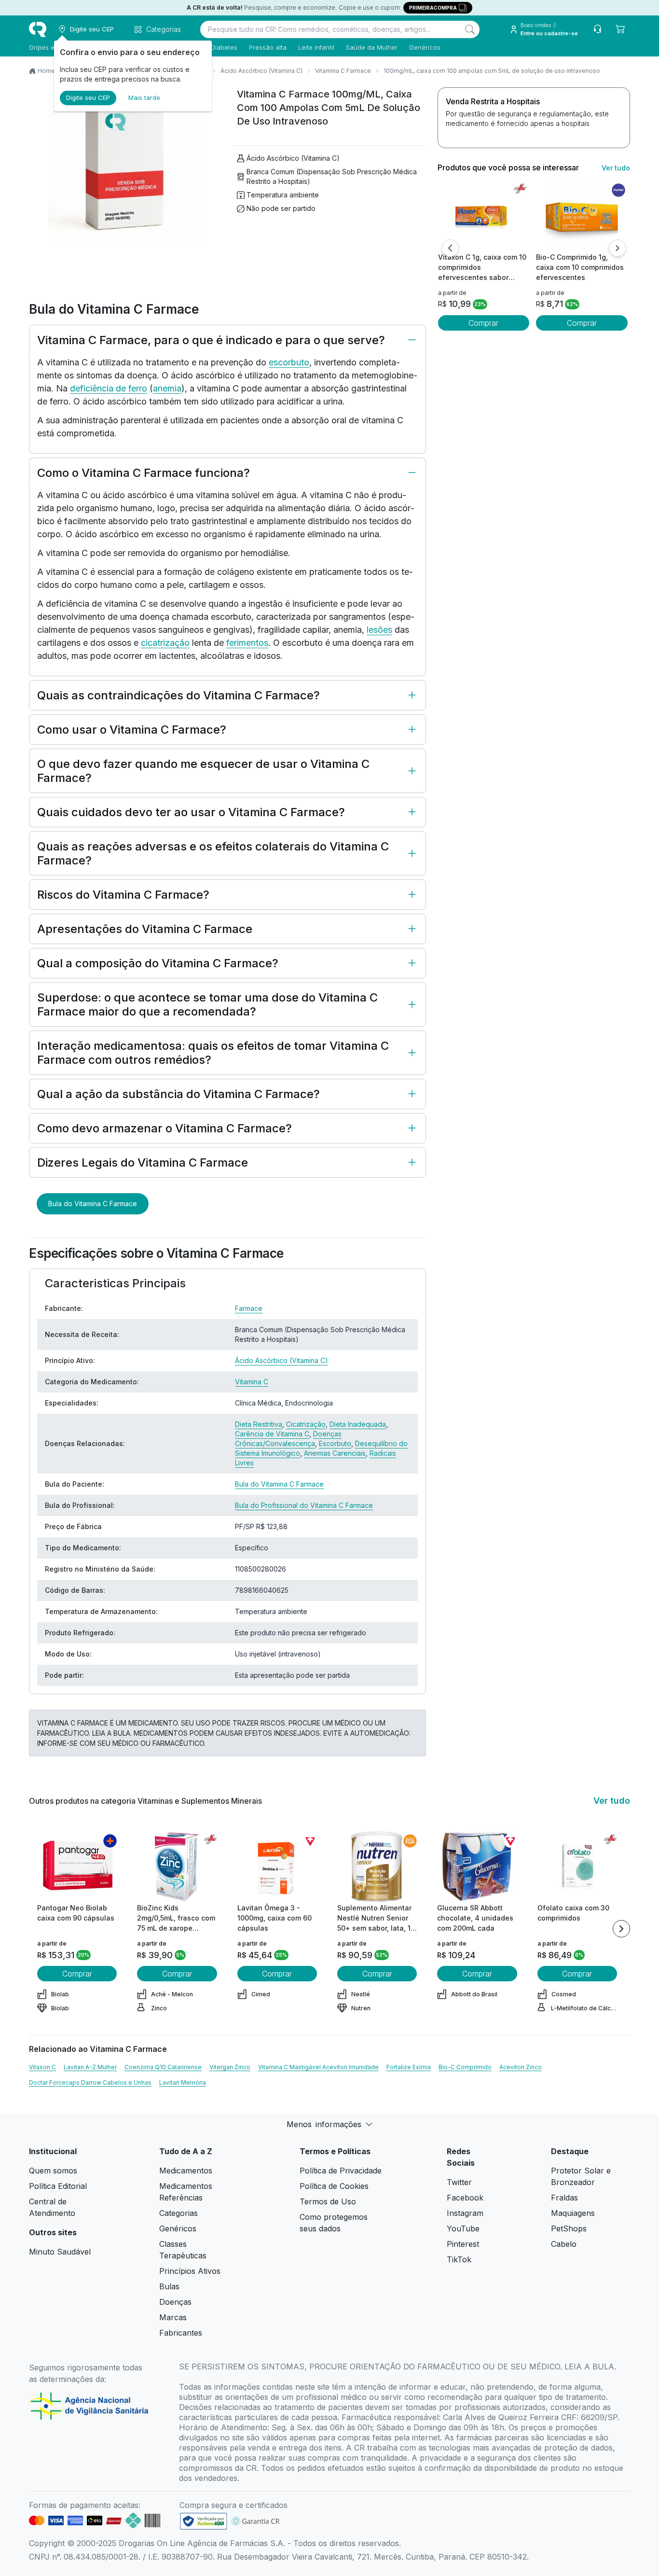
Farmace (249, 1308)
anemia (167, 388)
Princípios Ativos (190, 2271)
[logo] (38, 29)
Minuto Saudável (60, 2252)
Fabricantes (181, 2333)
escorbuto (289, 362)
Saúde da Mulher (372, 47)
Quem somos (53, 2171)
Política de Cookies (334, 2186)
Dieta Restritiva (259, 1424)
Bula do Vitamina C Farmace (93, 1204)
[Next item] (621, 1929)
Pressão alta (268, 47)
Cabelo (564, 2244)
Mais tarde (144, 97)
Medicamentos (186, 2171)
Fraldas (564, 2198)
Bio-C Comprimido (465, 2067)
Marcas (173, 2317)
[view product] (483, 216)
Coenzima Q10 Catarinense (163, 2067)
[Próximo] (618, 248)
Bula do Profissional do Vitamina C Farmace (304, 1505)
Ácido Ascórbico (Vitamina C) (261, 71)
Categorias (178, 2213)
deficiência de (99, 388)
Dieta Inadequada (358, 1424)
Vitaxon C (42, 2067)
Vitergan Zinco (230, 2067)
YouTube (463, 2228)
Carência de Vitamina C (272, 1434)
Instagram (465, 2213)
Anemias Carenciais (335, 1453)
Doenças (175, 2302)
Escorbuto (335, 1443)
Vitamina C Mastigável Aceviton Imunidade (318, 2067)
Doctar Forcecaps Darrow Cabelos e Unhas (90, 2082)
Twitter (459, 2182)
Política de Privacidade (341, 2171)
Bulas (169, 2286)
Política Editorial (58, 2186)
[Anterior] (450, 248)
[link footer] (204, 2521)
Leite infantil (316, 47)
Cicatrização (306, 1424)
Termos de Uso (328, 2201)
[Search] (470, 29)
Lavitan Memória (183, 2082)
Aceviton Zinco (521, 2067)
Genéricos (425, 47)
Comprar (483, 323)
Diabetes (224, 47)
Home (46, 71)
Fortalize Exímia (409, 2067)
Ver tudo (616, 168)
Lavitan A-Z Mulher (90, 2067)
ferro (138, 388)
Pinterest (463, 2244)
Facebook (465, 2198)
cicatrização (165, 643)
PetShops (569, 2228)
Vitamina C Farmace (343, 71)
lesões (379, 630)
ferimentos (247, 643)
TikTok (459, 2259)
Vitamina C (252, 1382)
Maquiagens (573, 2213)
